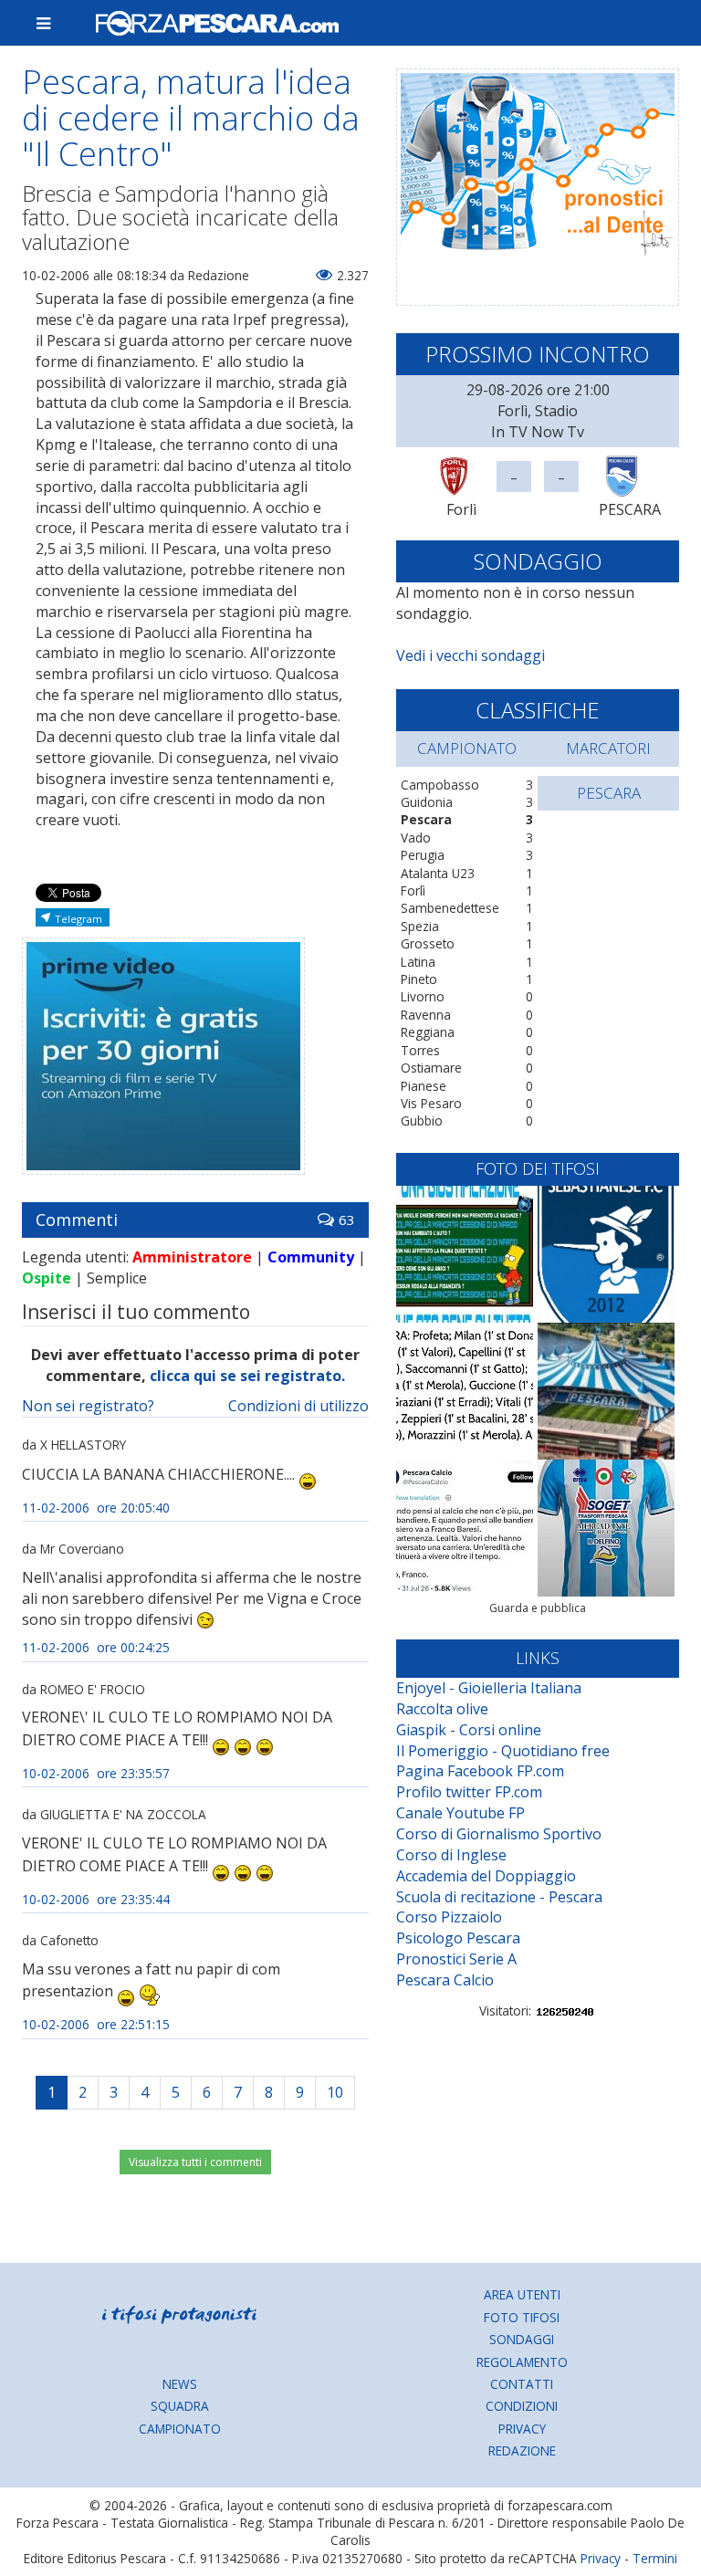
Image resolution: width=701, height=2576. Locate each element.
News (180, 2384)
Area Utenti (522, 2294)
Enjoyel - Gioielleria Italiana (489, 1688)
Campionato (180, 2429)
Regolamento (522, 2362)
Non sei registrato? (88, 1406)
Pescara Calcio (445, 1980)
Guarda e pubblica (538, 1608)
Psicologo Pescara (458, 1938)
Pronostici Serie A (456, 1959)
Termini (655, 2558)
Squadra (180, 2406)
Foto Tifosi (522, 2317)
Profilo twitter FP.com (469, 1792)
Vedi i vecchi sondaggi (471, 655)
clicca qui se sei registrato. (247, 1376)
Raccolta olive (442, 1709)
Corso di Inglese (451, 1855)
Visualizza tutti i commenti (195, 2162)
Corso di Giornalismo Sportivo (499, 1834)
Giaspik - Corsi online (469, 1730)
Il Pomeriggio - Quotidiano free (503, 1751)
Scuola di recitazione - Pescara (499, 1897)
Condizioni (522, 2406)
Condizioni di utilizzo (298, 1406)
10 (335, 2092)
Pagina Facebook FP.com (480, 1771)
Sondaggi (522, 2339)
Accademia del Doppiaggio (486, 1876)
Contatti (522, 2384)
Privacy (522, 2429)
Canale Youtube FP (460, 1813)
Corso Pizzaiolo (449, 1917)
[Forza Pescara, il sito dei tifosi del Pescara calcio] (380, 23)
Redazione (522, 2450)
